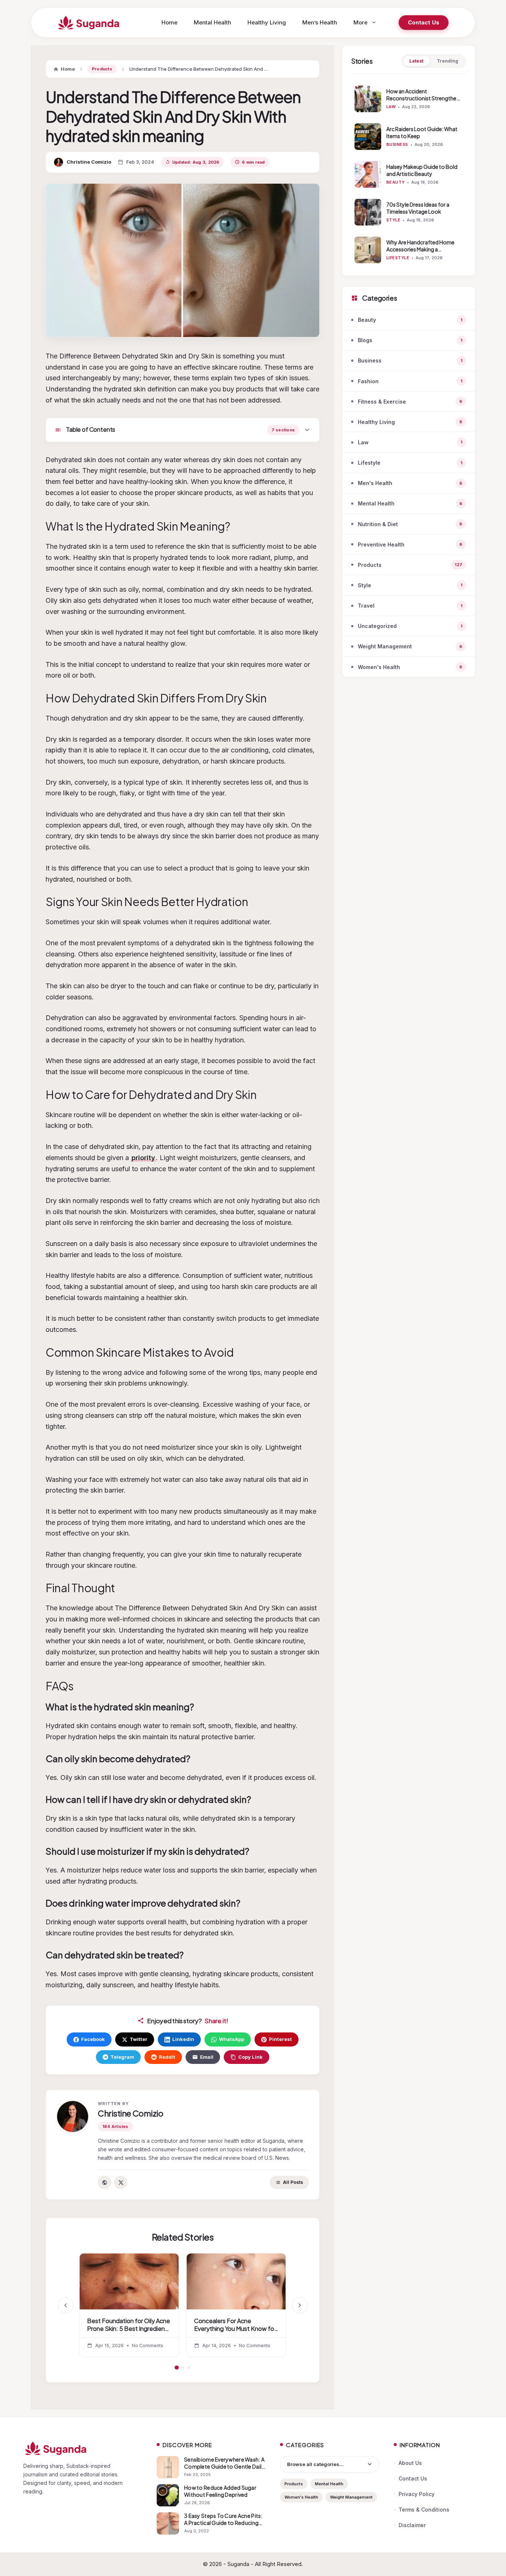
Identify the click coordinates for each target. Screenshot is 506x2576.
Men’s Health (320, 22)
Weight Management (351, 2497)
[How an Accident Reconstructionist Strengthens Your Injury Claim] (368, 99)
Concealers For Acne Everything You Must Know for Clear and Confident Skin (235, 2329)
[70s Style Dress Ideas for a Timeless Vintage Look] (368, 212)
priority (143, 1158)
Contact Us (424, 22)
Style (393, 220)
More (360, 22)
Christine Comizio (89, 162)
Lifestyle (398, 258)
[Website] (104, 2182)
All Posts (293, 2182)
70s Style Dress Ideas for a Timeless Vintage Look (418, 208)
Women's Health (301, 2497)
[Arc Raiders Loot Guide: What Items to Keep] (368, 137)
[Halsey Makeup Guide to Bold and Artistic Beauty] (368, 174)
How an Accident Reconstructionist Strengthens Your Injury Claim (424, 98)
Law (391, 107)
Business (397, 144)
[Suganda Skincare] (89, 23)
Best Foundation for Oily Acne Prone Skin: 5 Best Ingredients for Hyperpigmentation (129, 2329)
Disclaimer (412, 2525)
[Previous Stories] (66, 2305)
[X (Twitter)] (121, 2182)
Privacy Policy (417, 2494)
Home (169, 22)
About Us (410, 2463)
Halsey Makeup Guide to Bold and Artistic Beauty (422, 170)
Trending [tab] (447, 61)
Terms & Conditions (424, 2510)
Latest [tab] (416, 61)
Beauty (396, 182)
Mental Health (212, 22)
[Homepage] (83, 2448)
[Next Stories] (300, 2305)
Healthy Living (267, 22)
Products (102, 69)
